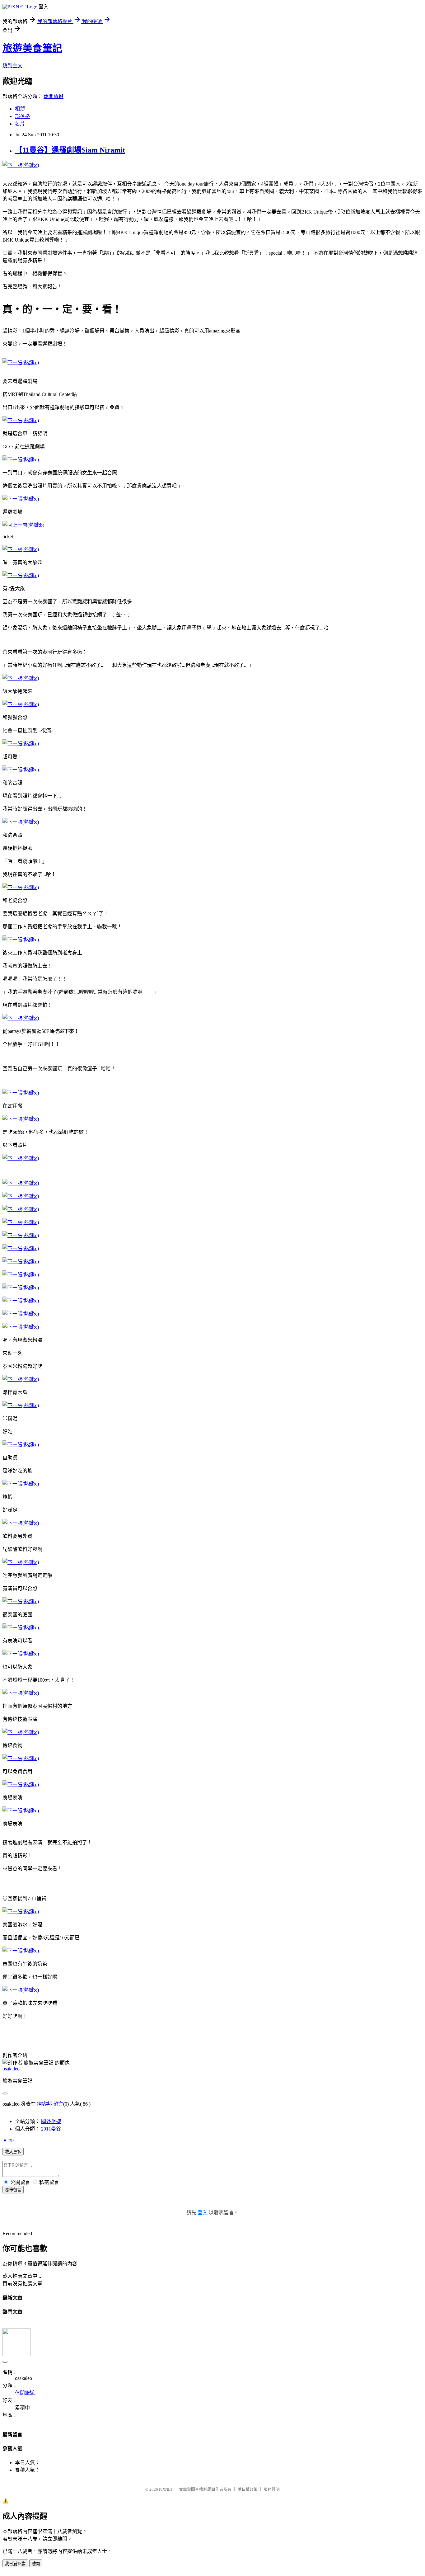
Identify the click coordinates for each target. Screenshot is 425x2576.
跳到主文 (12, 66)
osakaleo (11, 2069)
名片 (20, 124)
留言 (58, 2104)
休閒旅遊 (54, 96)
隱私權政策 (248, 2489)
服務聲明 (272, 2489)
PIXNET (166, 2489)
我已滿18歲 (15, 2564)
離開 (36, 2564)
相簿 (20, 109)
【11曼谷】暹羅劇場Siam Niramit (70, 150)
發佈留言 (13, 2190)
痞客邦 (44, 2104)
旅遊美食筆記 (32, 48)
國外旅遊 (51, 2121)
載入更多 (13, 2152)
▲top (8, 2140)
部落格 (22, 116)
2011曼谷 (51, 2129)
